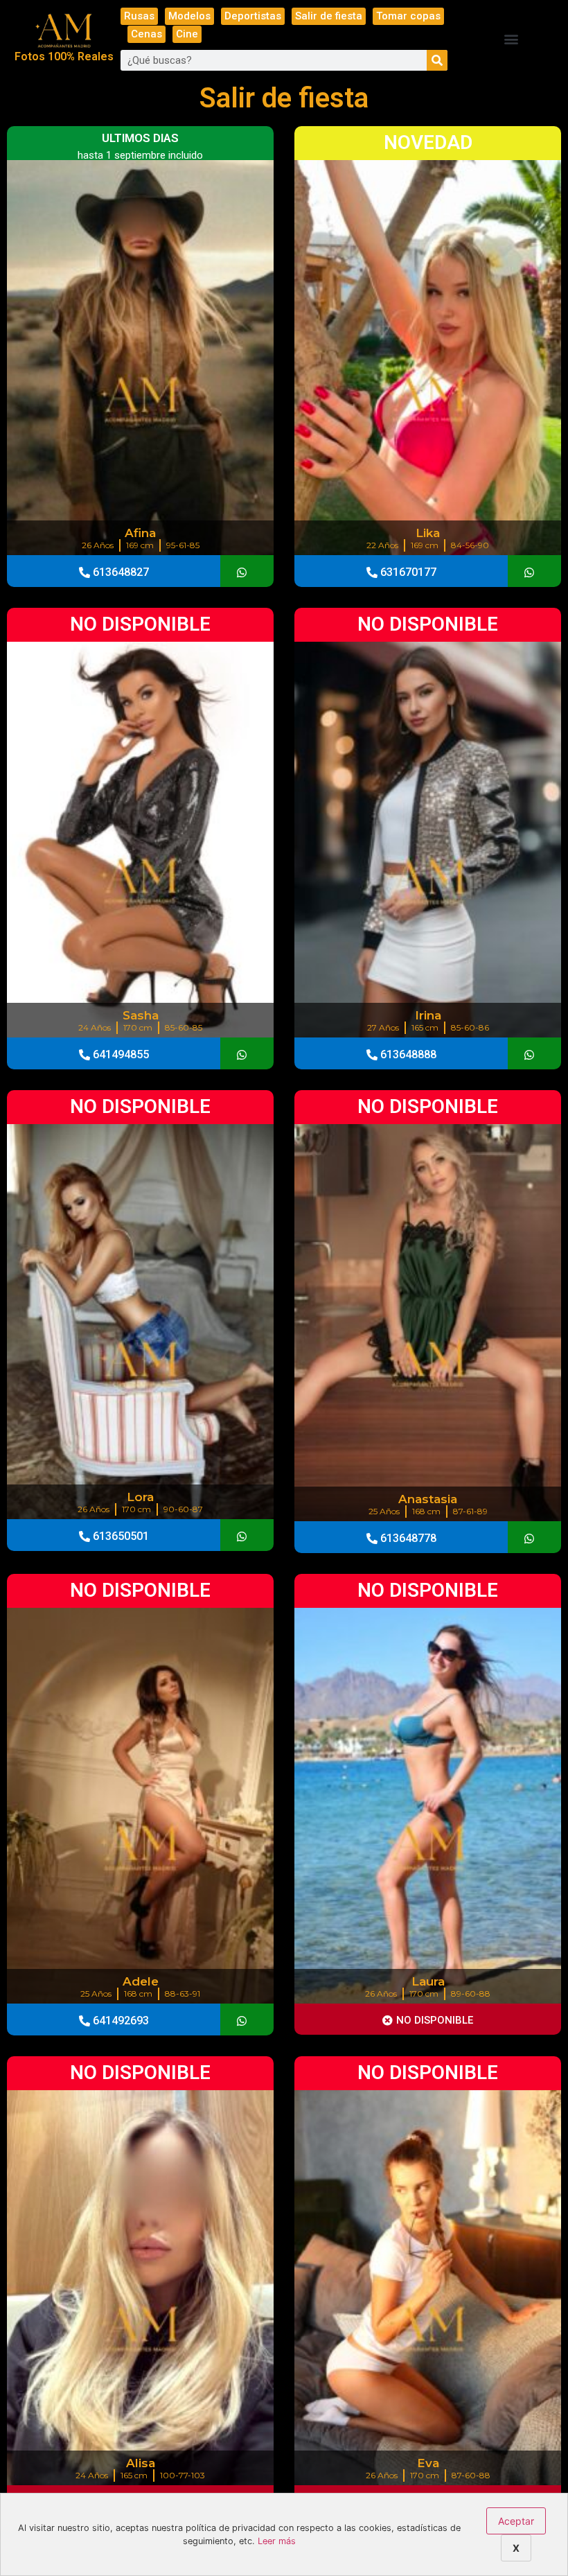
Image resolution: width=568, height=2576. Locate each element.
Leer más (277, 2541)
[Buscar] (437, 60)
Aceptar (516, 2521)
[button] (512, 39)
